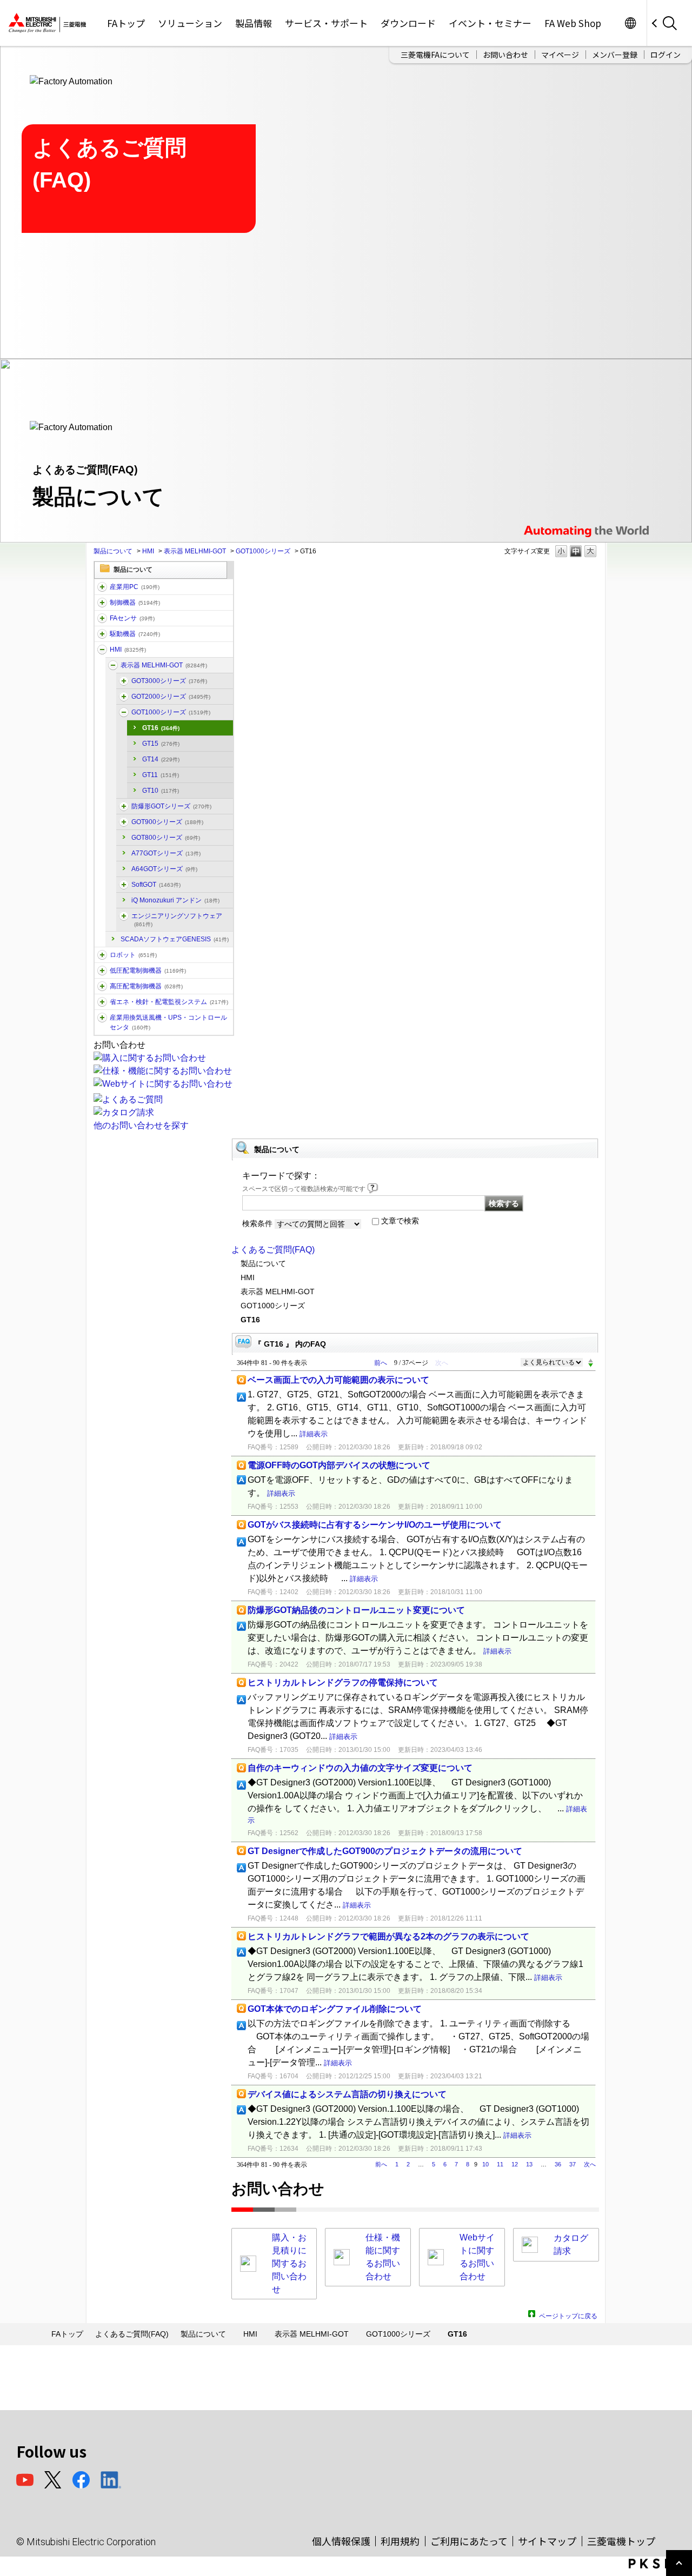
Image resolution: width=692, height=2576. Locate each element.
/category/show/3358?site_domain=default (124, 681)
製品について (113, 551)
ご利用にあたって (469, 2541)
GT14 (161, 759)
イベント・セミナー (490, 23)
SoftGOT (156, 885)
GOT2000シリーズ (171, 697)
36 (558, 2164)
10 (485, 2164)
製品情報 (254, 23)
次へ (590, 2164)
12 (515, 2164)
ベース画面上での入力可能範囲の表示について (338, 1380)
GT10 (161, 791)
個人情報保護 (341, 2541)
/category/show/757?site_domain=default (102, 1002)
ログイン (666, 55)
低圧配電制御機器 (148, 971)
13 (529, 2164)
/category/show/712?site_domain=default (102, 650)
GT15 (161, 744)
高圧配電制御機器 (146, 986)
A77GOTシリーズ (166, 853)
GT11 (161, 775)
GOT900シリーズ (167, 822)
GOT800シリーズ (166, 838)
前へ (381, 1363)
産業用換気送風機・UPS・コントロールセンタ (168, 1022)
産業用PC (135, 587)
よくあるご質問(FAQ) (273, 1250)
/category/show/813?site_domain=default (102, 1018)
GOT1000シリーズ (263, 551)
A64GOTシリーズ (164, 869)
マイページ (560, 55)
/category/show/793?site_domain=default (102, 986)
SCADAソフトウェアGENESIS (175, 939)
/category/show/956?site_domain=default (124, 916)
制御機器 (135, 603)
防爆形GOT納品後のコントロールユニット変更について (356, 1610)
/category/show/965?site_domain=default (124, 885)
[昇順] (591, 1360)
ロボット (133, 955)
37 (573, 2164)
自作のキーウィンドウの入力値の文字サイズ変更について (360, 1768)
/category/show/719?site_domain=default (102, 971)
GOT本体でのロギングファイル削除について (335, 2009)
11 (500, 2164)
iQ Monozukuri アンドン (175, 900)
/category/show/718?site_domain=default (124, 822)
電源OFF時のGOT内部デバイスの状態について (339, 1465)
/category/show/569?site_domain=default (102, 634)
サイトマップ (547, 2541)
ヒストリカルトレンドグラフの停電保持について (343, 1682)
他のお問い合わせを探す (141, 1125)
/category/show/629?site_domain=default (102, 603)
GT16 (161, 728)
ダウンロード (408, 23)
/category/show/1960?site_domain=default (124, 697)
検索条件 (257, 1223)
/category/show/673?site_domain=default (102, 955)
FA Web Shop (573, 23)
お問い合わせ (505, 55)
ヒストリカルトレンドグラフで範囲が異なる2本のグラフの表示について (388, 1936)
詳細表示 (314, 1434)
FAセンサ (132, 618)
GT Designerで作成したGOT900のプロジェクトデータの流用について (385, 1851)
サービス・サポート (326, 23)
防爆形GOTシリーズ (171, 806)
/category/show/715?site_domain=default (124, 712)
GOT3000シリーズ (169, 681)
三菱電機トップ (621, 2541)
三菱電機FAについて (435, 55)
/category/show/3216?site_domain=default (124, 806)
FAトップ (126, 23)
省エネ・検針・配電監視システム (169, 1002)
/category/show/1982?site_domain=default (102, 618)
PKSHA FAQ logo (658, 2564)
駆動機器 (135, 634)
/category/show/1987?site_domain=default (102, 587)
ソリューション (190, 23)
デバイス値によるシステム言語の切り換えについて (347, 2094)
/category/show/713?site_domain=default (113, 665)
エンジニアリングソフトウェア (177, 920)
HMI (148, 551)
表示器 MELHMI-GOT (195, 551)
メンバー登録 (615, 55)
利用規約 (400, 2541)
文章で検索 (400, 1221)
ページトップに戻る (568, 2315)
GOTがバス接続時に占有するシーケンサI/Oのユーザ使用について (375, 1525)
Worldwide (630, 23)
